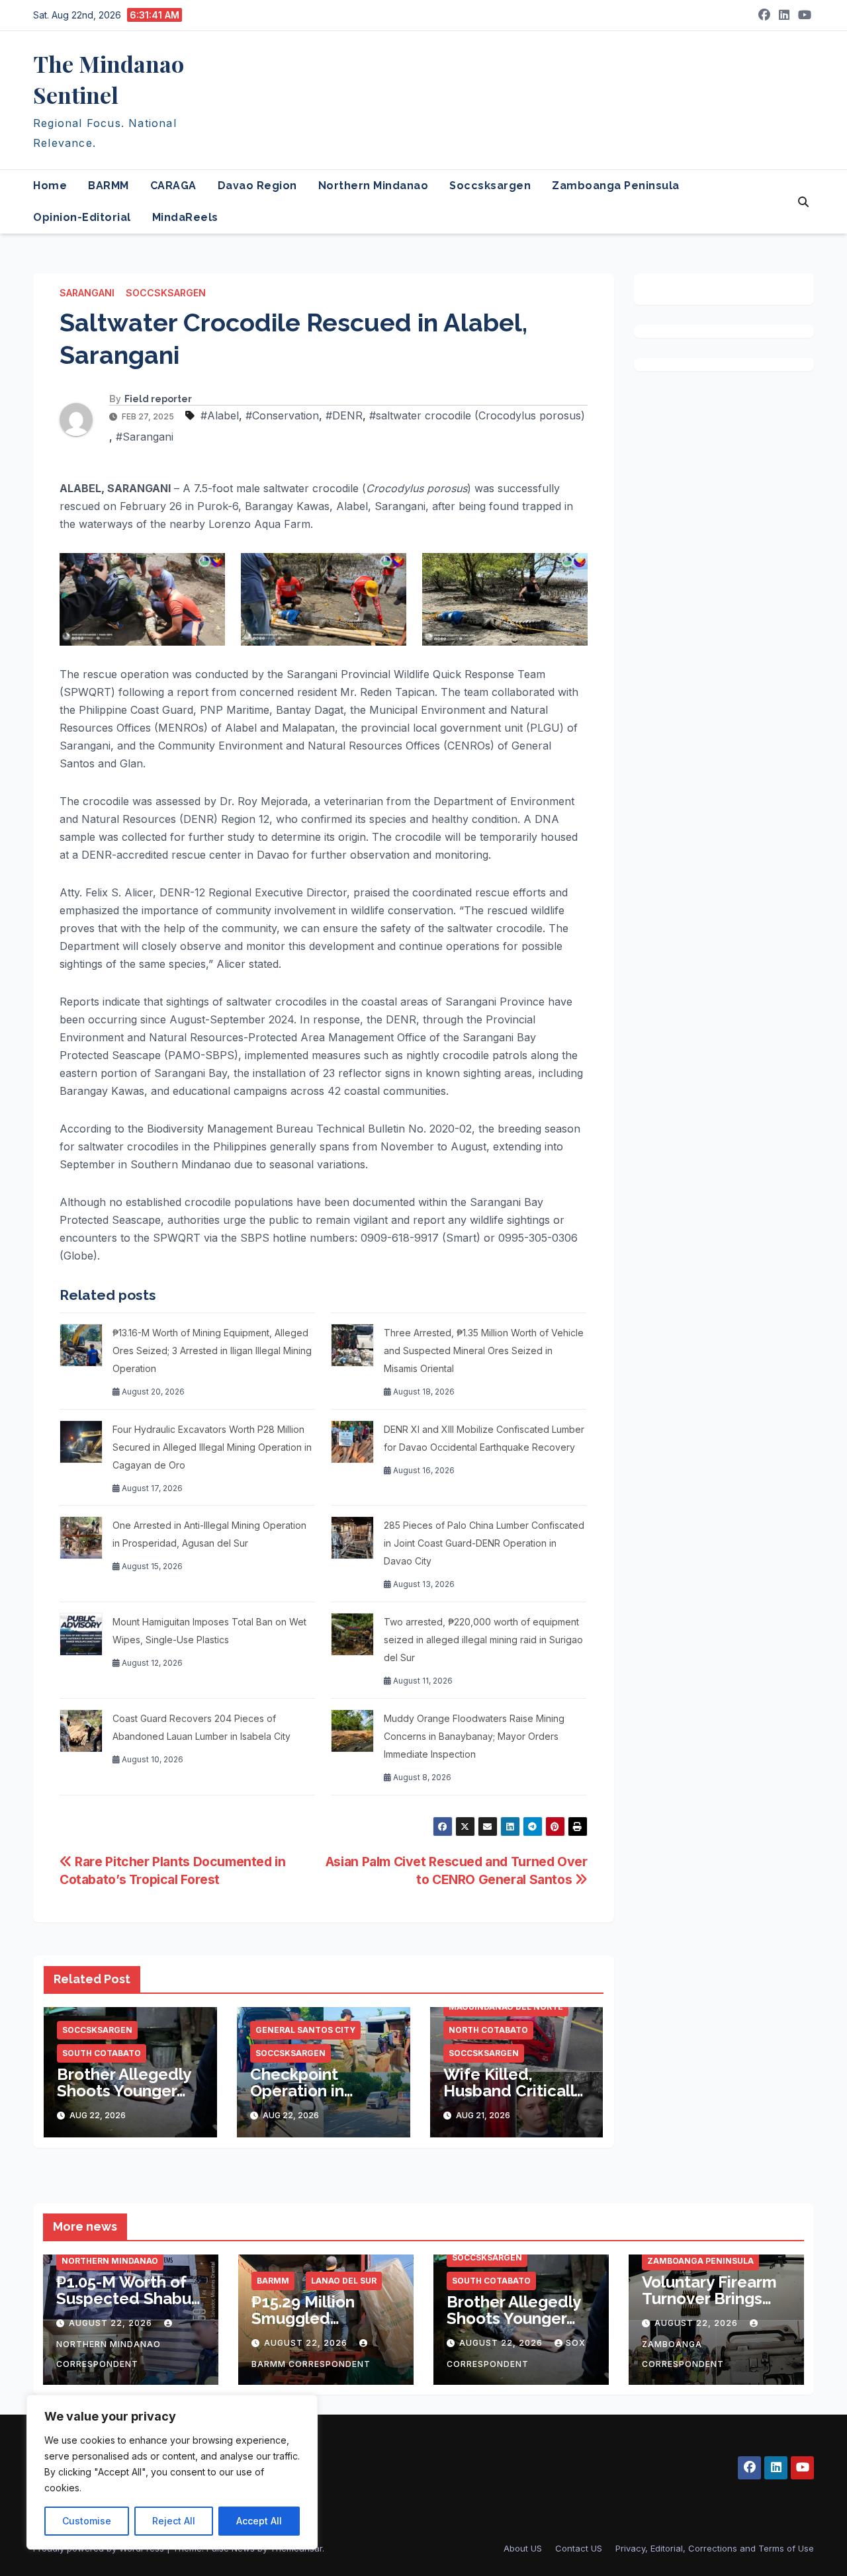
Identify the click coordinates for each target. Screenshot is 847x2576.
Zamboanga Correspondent (683, 2354)
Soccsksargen (490, 186)
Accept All (259, 2521)
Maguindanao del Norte (506, 2007)
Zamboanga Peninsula (616, 186)
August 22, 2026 (112, 2323)
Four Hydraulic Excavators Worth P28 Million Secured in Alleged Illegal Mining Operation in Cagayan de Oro (212, 1447)
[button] (803, 202)
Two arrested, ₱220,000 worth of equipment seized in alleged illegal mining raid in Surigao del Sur (483, 1640)
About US (523, 2548)
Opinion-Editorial (82, 217)
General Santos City (305, 2030)
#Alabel (220, 415)
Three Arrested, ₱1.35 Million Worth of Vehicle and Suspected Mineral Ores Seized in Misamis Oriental (484, 1351)
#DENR (344, 415)
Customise (87, 2521)
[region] (172, 2472)
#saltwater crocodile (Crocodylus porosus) (477, 415)
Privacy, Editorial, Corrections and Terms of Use (715, 2548)
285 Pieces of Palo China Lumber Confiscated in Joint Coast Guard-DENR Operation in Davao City (484, 1543)
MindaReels (185, 217)
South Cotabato (102, 2053)
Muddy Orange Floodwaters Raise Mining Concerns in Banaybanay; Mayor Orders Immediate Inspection (474, 1736)
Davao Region (257, 186)
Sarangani (87, 293)
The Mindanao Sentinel (109, 79)
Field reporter (158, 399)
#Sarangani (145, 437)
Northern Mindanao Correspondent (109, 2354)
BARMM (109, 186)
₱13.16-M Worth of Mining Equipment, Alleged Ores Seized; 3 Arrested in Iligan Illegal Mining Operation (212, 1351)
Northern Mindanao (374, 186)
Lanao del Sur (344, 2281)
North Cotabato (488, 2030)
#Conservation (282, 415)
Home (50, 186)
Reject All (174, 2521)
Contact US (579, 2548)
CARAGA (173, 186)
